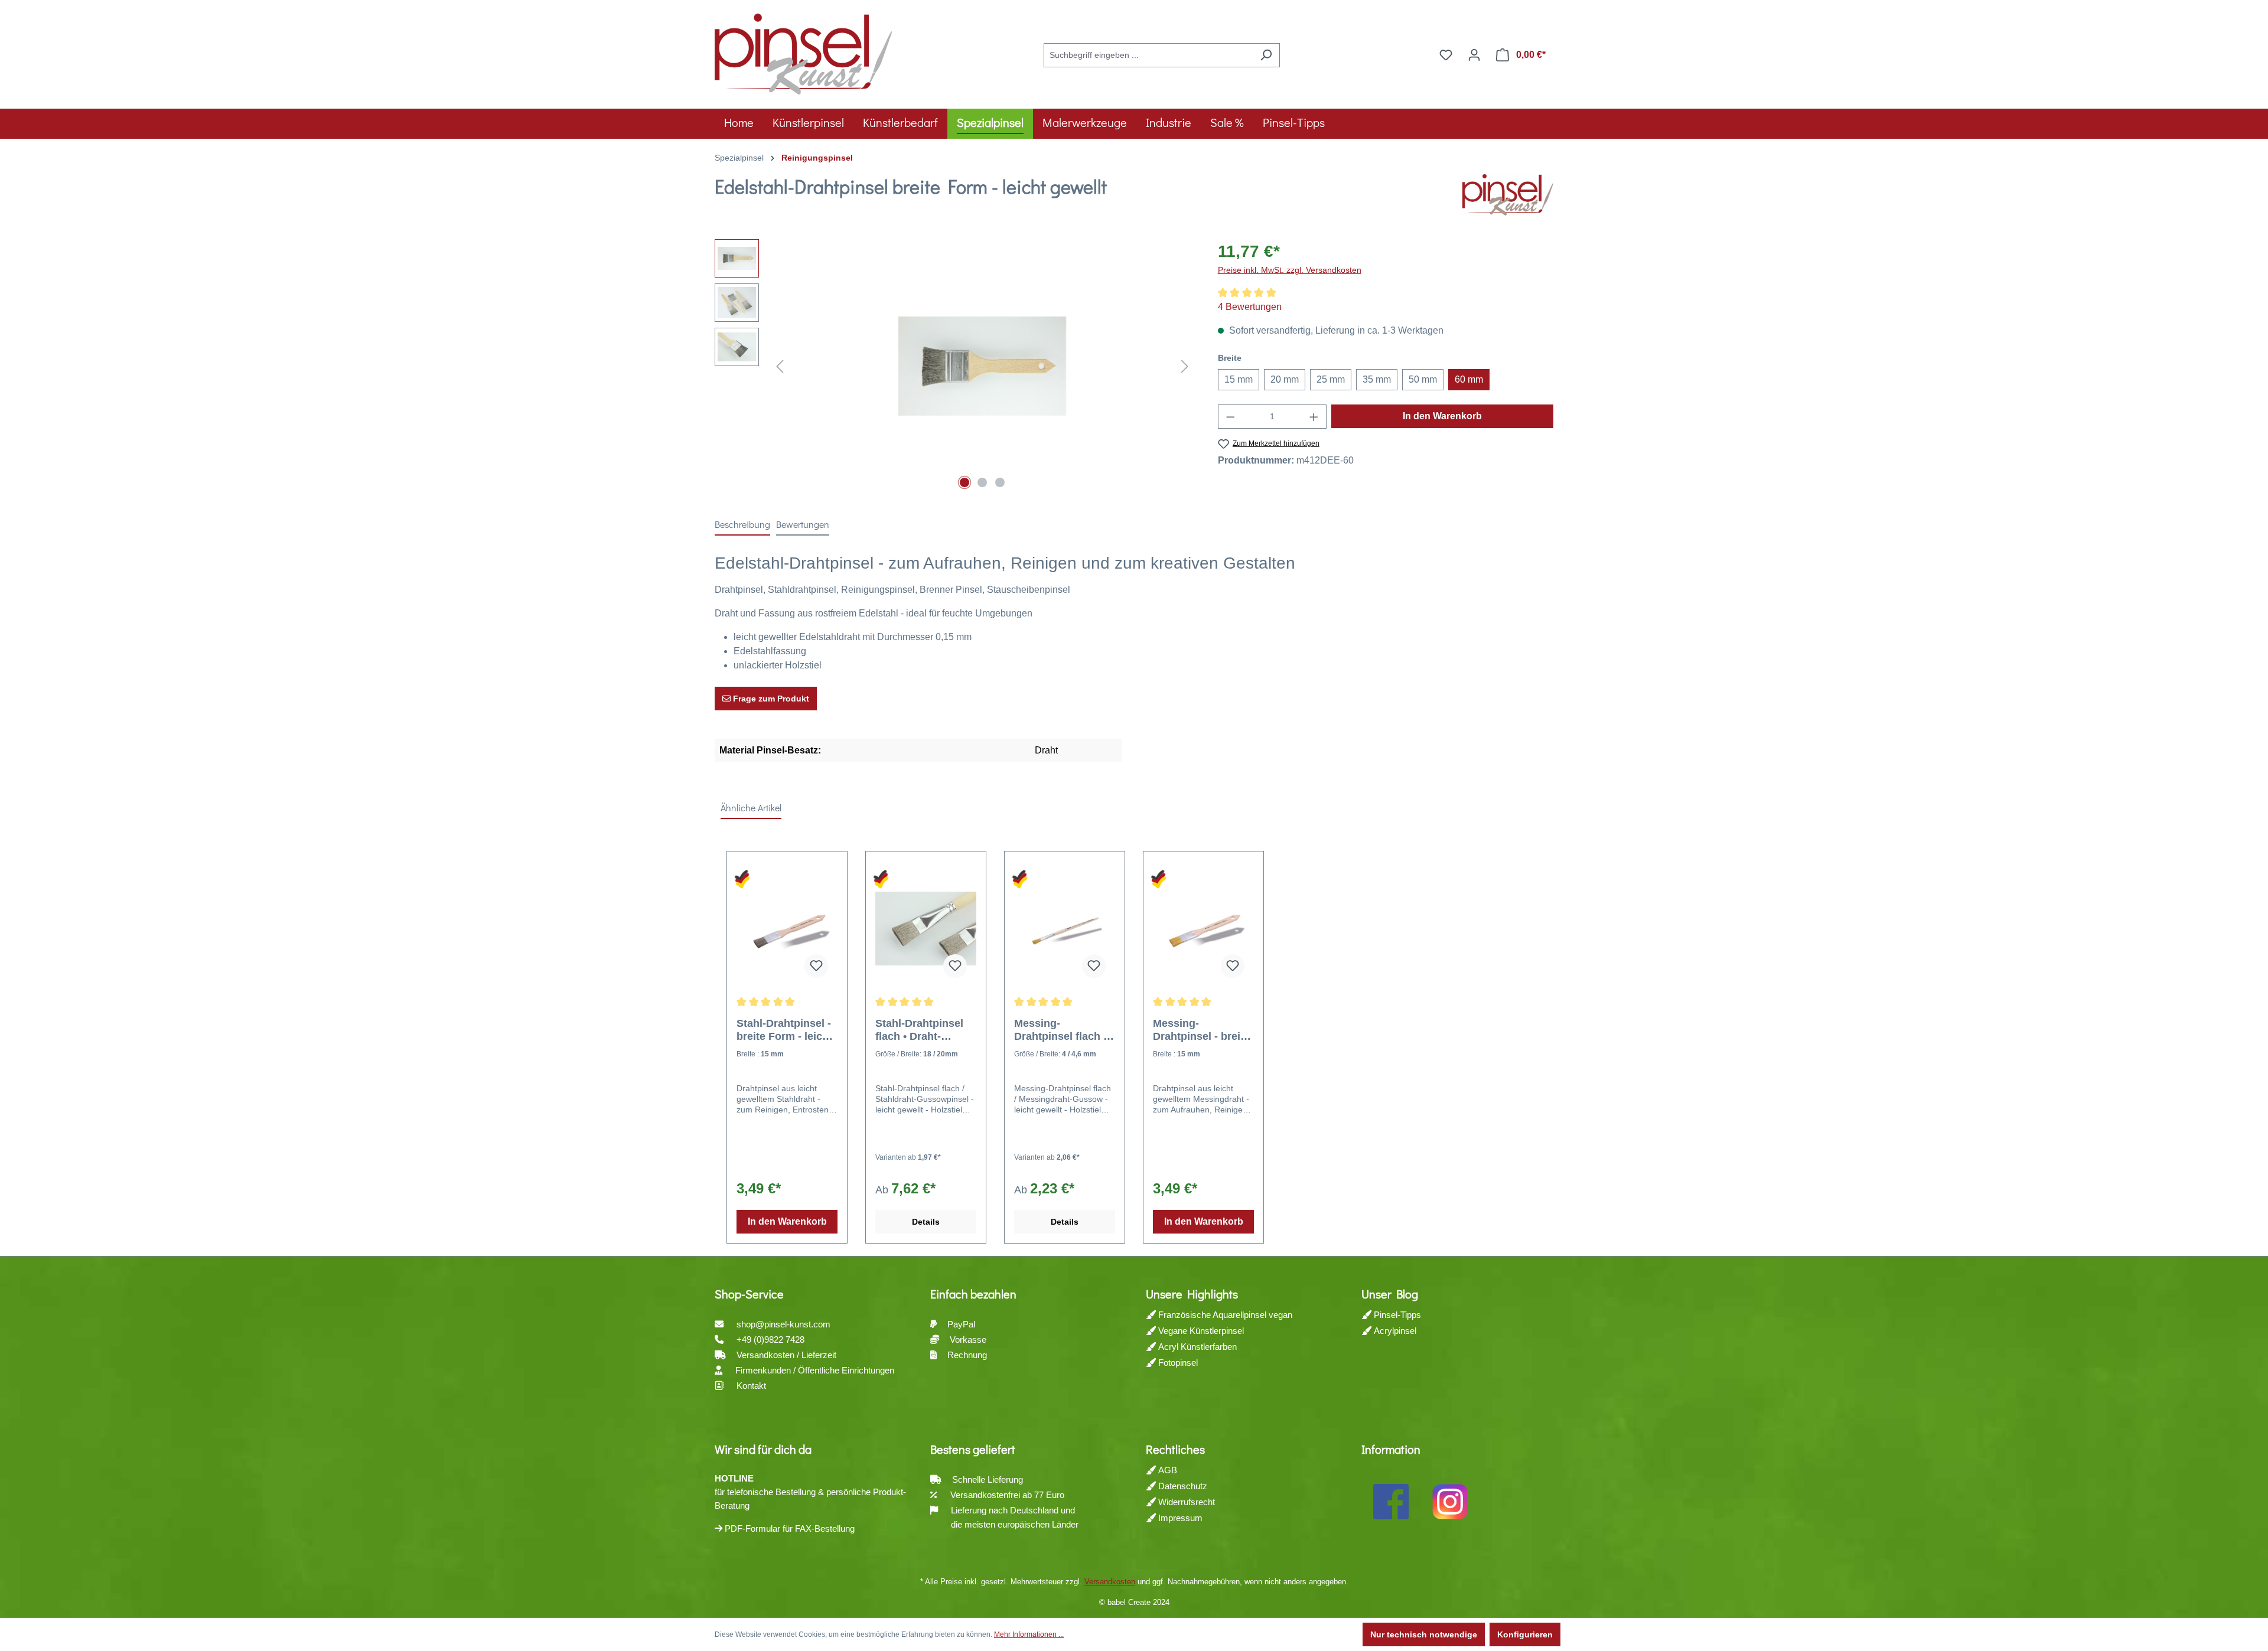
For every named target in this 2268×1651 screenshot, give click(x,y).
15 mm (1239, 379)
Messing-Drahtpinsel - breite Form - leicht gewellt (1201, 1030)
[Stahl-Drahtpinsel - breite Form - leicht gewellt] (787, 928)
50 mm (1423, 379)
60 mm (1469, 379)
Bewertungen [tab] (803, 524)
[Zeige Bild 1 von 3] (964, 482)
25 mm (1331, 379)
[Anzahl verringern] (1230, 417)
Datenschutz (1182, 1486)
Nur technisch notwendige (1424, 1634)
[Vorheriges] (780, 366)
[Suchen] (1266, 55)
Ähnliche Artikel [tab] (751, 807)
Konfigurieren (1525, 1634)
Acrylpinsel (1394, 1331)
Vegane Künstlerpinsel (1200, 1331)
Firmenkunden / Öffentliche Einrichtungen (815, 1370)
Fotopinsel (1177, 1363)
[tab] (742, 525)
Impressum (1179, 1518)
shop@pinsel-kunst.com (783, 1324)
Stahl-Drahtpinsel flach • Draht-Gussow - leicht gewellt (919, 1030)
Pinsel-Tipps (1396, 1315)
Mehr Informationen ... (1029, 1634)
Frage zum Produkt (770, 699)
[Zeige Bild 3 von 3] (1000, 482)
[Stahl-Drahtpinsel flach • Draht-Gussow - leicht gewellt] (926, 928)
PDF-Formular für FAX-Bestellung (788, 1528)
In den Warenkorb (1442, 416)
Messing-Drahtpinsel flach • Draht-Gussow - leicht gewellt (1060, 1030)
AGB (1166, 1470)
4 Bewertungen (1250, 307)
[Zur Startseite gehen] (803, 53)
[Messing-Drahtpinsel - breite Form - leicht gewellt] (1203, 928)
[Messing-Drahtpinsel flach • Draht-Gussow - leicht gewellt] (1065, 928)
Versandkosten (1110, 1582)
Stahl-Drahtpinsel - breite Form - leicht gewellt (784, 1030)
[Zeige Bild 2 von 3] (982, 482)
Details (926, 1222)
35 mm (1377, 379)
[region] (954, 366)
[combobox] (1148, 55)
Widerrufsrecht (1185, 1502)
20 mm (1285, 379)
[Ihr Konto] (1474, 55)
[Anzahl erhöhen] (1314, 417)
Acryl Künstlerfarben (1196, 1347)
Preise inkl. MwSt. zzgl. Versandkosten (1290, 270)
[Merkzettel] (1446, 55)
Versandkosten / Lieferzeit (788, 1355)
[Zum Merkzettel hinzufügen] (816, 966)
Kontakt (751, 1386)
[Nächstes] (1185, 366)
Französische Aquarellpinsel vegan (1224, 1315)
